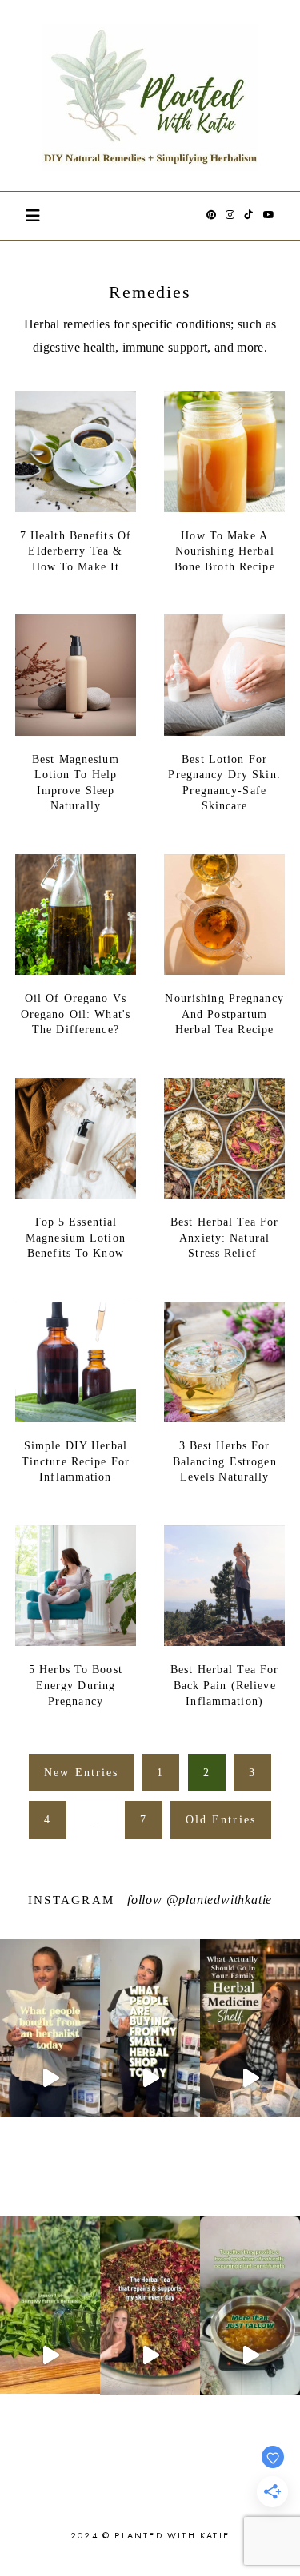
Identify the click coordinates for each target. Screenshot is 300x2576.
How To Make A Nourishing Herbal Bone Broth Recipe (225, 551)
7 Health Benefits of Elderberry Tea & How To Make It (76, 551)
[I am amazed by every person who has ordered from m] (50, 2078)
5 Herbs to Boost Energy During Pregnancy (76, 1685)
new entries (81, 1773)
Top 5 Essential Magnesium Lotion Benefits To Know (76, 1238)
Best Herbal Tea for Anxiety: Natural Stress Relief (224, 1238)
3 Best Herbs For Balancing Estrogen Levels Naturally (225, 1461)
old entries (221, 1820)
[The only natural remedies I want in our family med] (250, 2078)
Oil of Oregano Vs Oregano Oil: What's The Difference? (76, 1014)
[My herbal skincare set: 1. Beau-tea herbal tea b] (150, 2355)
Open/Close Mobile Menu (33, 216)
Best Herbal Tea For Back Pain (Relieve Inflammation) (224, 1685)
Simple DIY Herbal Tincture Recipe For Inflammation (76, 1461)
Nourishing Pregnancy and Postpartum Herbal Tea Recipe (224, 1014)
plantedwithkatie (225, 1900)
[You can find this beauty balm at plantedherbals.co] (250, 2355)
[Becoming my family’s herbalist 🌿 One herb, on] (50, 2355)
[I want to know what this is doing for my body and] (150, 2078)
